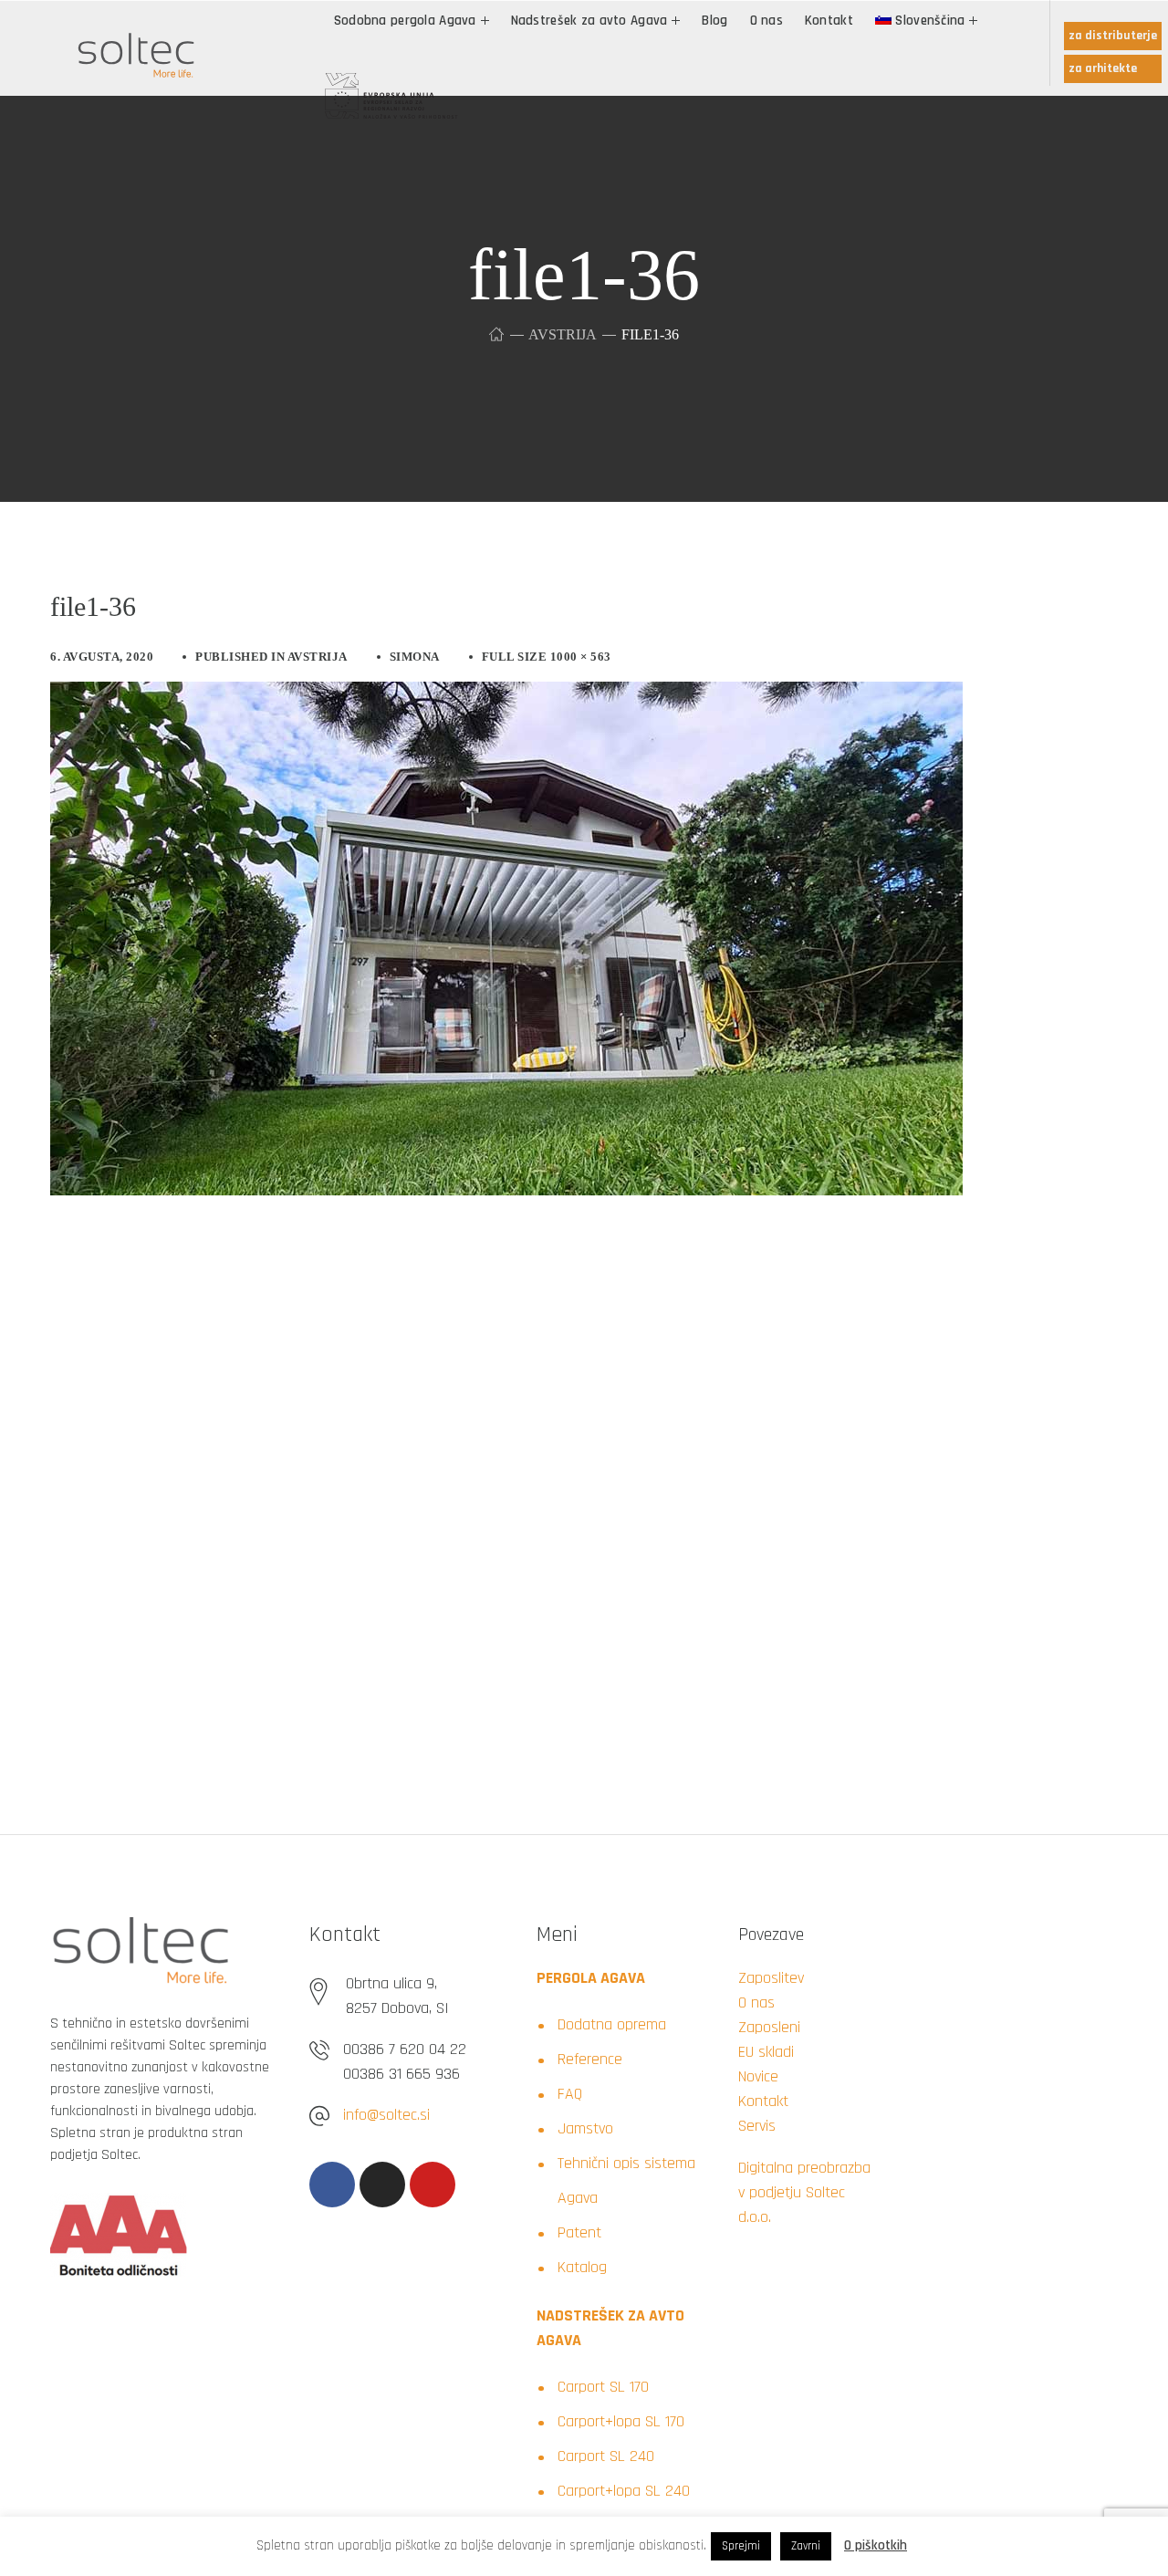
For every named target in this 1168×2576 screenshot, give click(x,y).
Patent (579, 2232)
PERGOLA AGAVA (591, 1978)
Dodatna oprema (612, 2024)
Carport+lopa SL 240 (624, 2491)
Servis (757, 2126)
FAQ (570, 2094)
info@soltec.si (386, 2115)
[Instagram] (382, 2185)
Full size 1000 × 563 (547, 657)
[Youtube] (433, 2185)
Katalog (582, 2267)
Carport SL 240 (606, 2456)
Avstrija (562, 334)
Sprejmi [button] (741, 2546)
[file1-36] (506, 695)
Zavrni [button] (806, 2546)
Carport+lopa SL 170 (621, 2421)
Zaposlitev (771, 1978)
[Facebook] (332, 2185)
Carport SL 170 (603, 2387)
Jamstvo (585, 2128)
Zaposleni (769, 2027)
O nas (756, 2002)
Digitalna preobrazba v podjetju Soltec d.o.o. (804, 2192)
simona (415, 657)
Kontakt (763, 2101)
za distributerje (1113, 36)
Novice (758, 2076)
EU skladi (766, 2052)
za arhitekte (1103, 68)
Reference (590, 2059)
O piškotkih (876, 2545)
